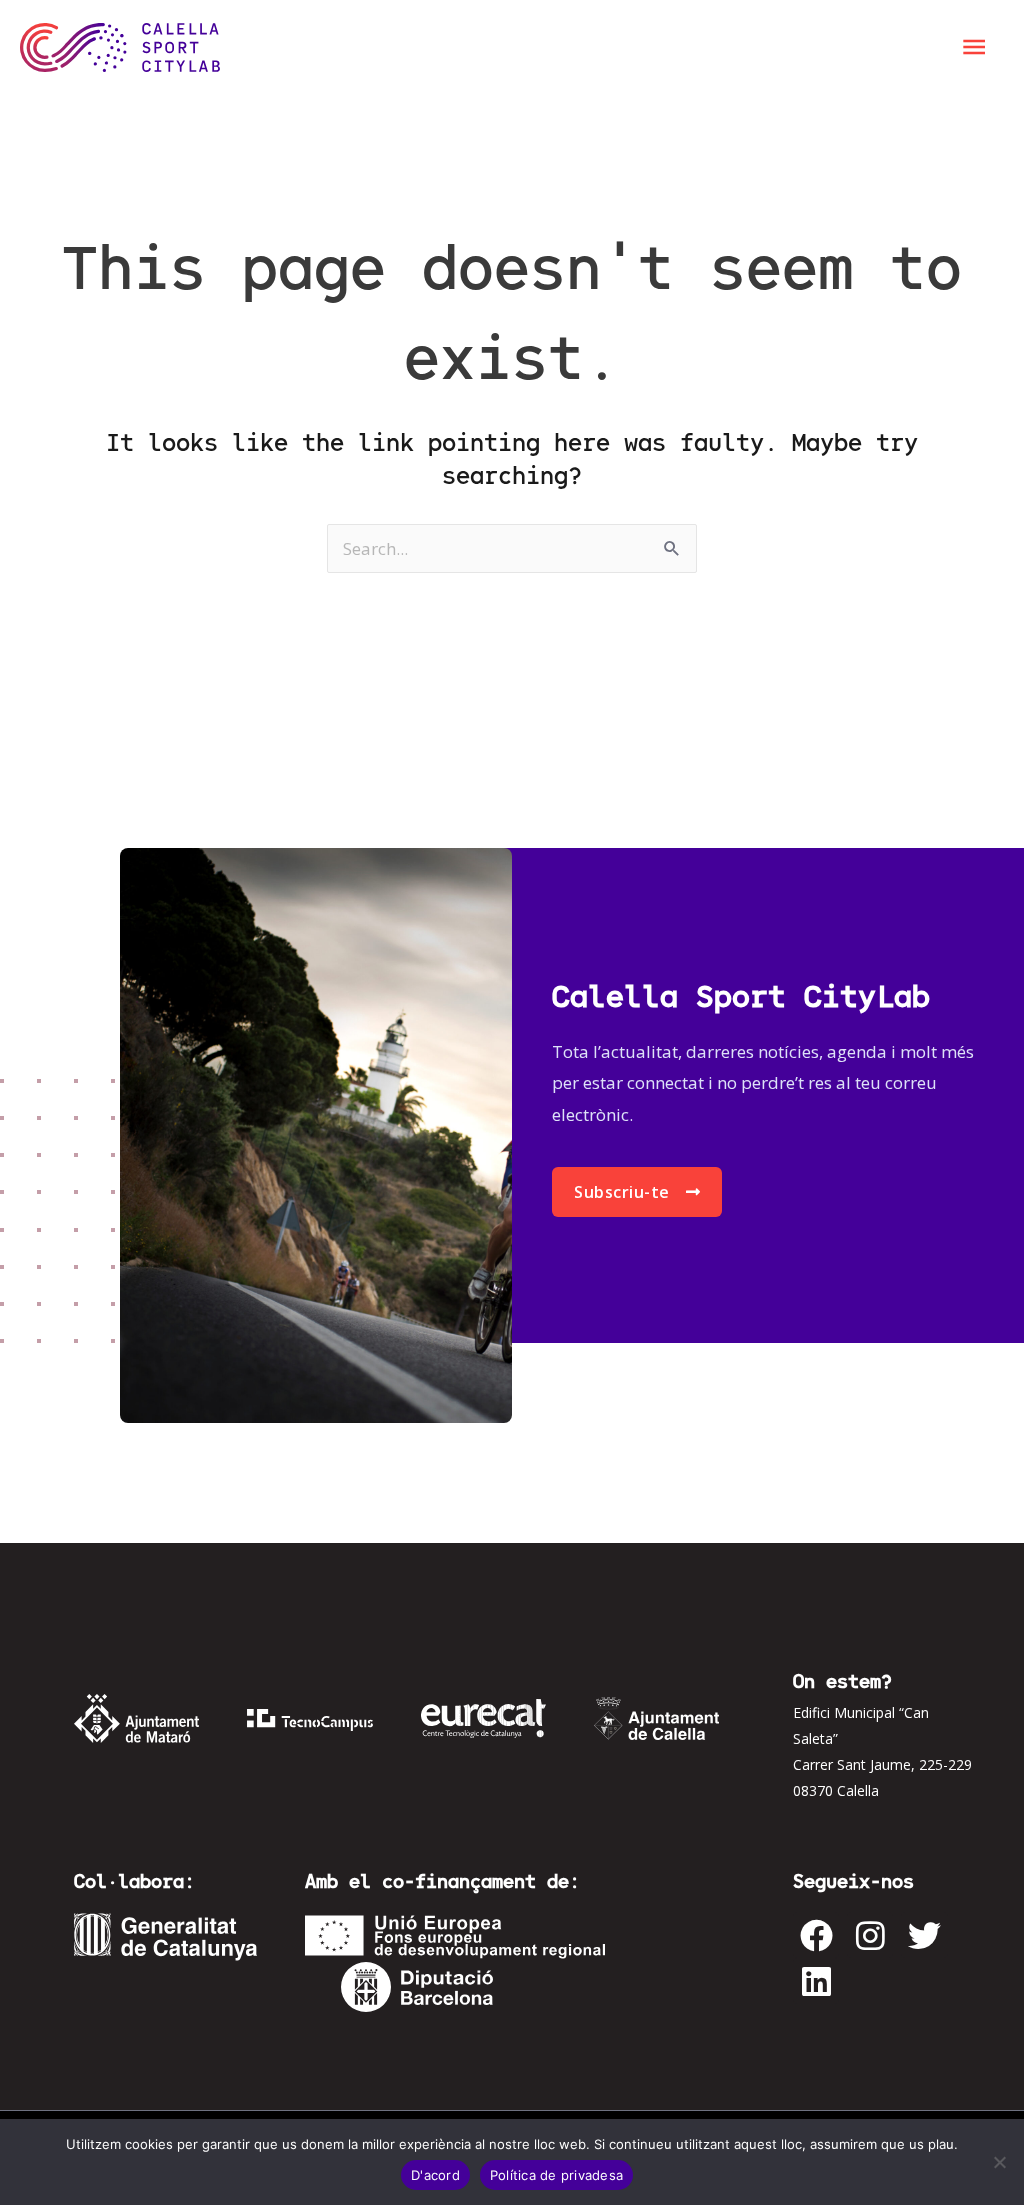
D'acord (435, 2175)
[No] (999, 2162)
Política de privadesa (556, 2175)
